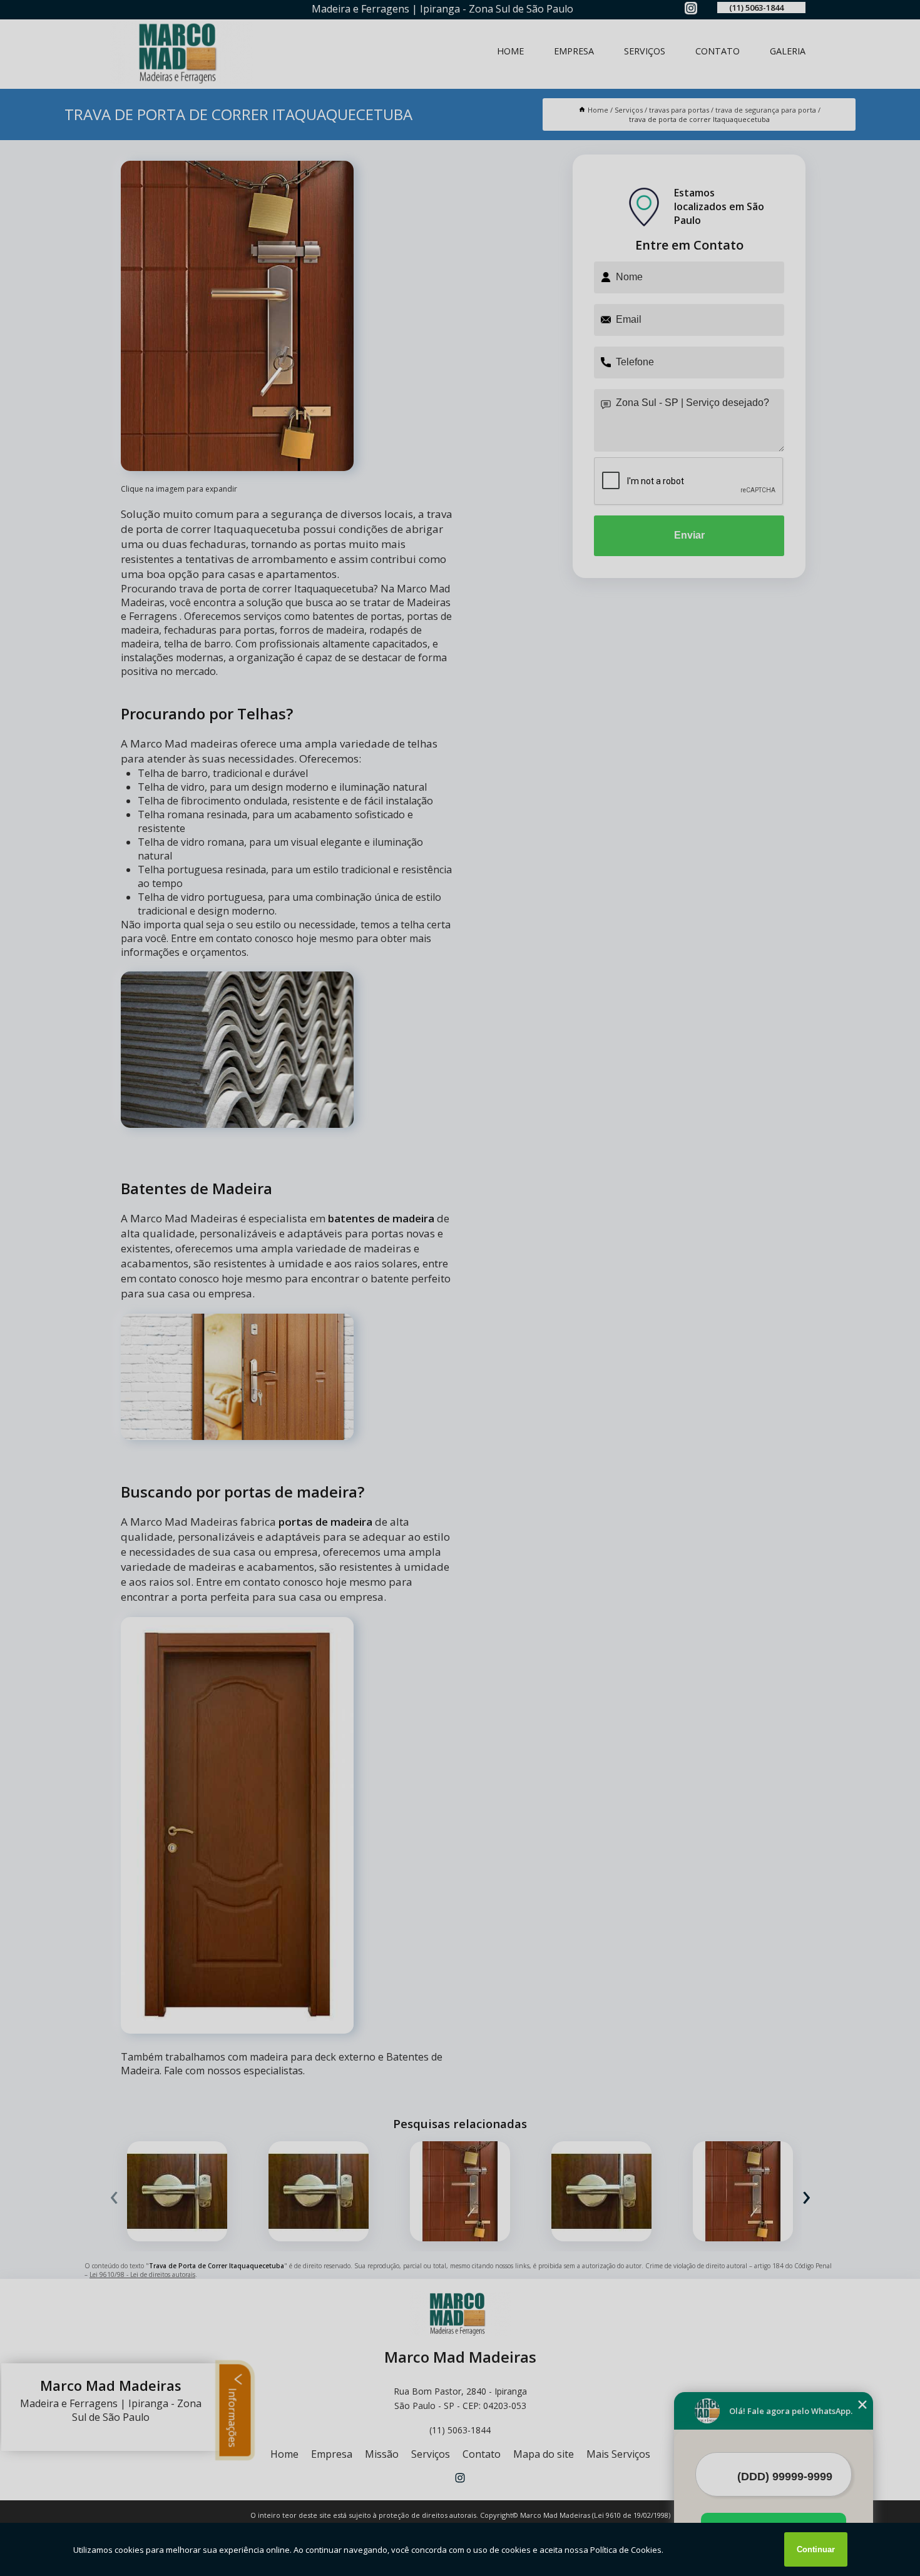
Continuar (816, 2549)
